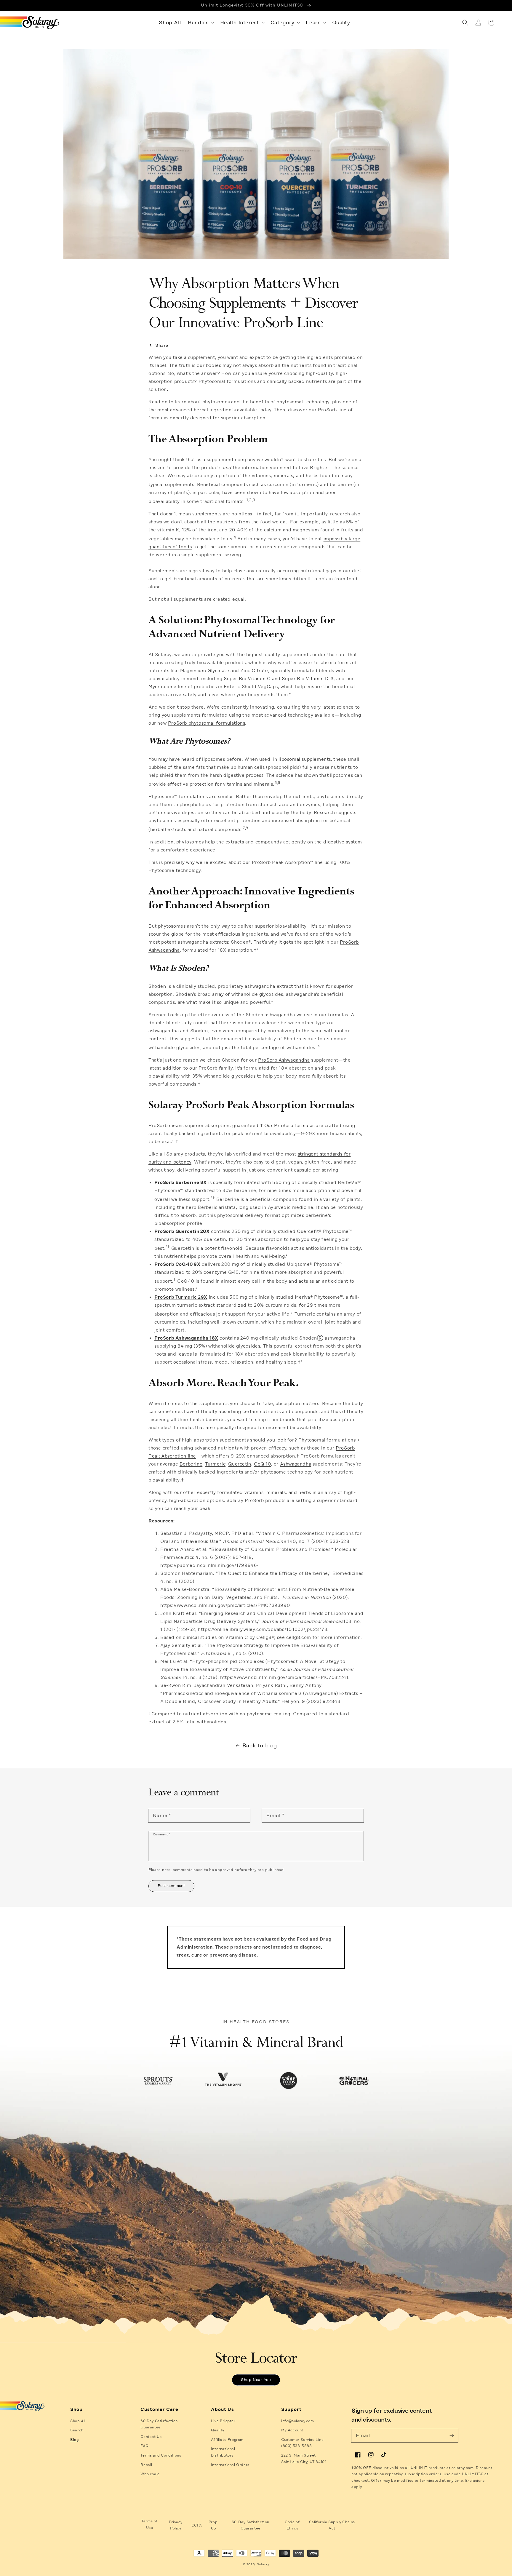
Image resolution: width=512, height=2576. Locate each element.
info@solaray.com (298, 2421)
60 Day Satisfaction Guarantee (159, 2424)
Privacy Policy (176, 2525)
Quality (218, 2430)
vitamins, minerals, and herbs (278, 1492)
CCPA (197, 2525)
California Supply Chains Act (332, 2525)
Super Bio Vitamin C (247, 679)
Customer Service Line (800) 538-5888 (303, 2443)
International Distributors (223, 2452)
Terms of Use (149, 2524)
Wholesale (150, 2474)
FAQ (144, 2446)
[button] (200, 23)
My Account (292, 2430)
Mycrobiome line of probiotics (183, 687)
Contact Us (151, 2437)
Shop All (78, 2421)
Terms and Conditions (161, 2455)
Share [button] (162, 345)
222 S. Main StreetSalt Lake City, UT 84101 (304, 2459)
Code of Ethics (292, 2525)
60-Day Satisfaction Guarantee (251, 2525)
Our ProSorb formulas (289, 1126)
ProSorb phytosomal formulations (207, 723)
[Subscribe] (452, 2436)
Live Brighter (223, 2421)
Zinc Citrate (254, 671)
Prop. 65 (214, 2525)
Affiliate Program (227, 2440)
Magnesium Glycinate (205, 671)
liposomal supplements (305, 759)
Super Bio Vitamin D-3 (308, 679)
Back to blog (260, 1745)
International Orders (230, 2465)
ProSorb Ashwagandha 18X (186, 1338)
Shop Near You (256, 2380)
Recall (146, 2465)
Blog (74, 2440)
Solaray (263, 2564)
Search (77, 2430)
